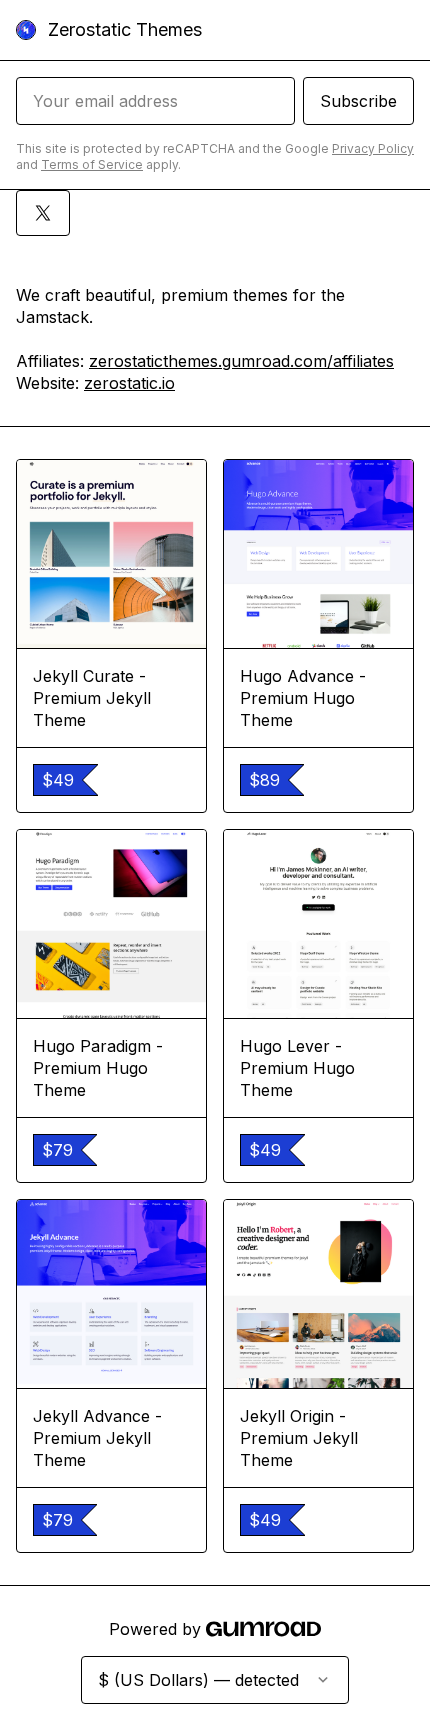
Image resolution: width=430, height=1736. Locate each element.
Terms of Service (92, 164)
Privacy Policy (373, 148)
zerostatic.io (129, 383)
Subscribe (358, 101)
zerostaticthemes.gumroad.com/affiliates (241, 361)
